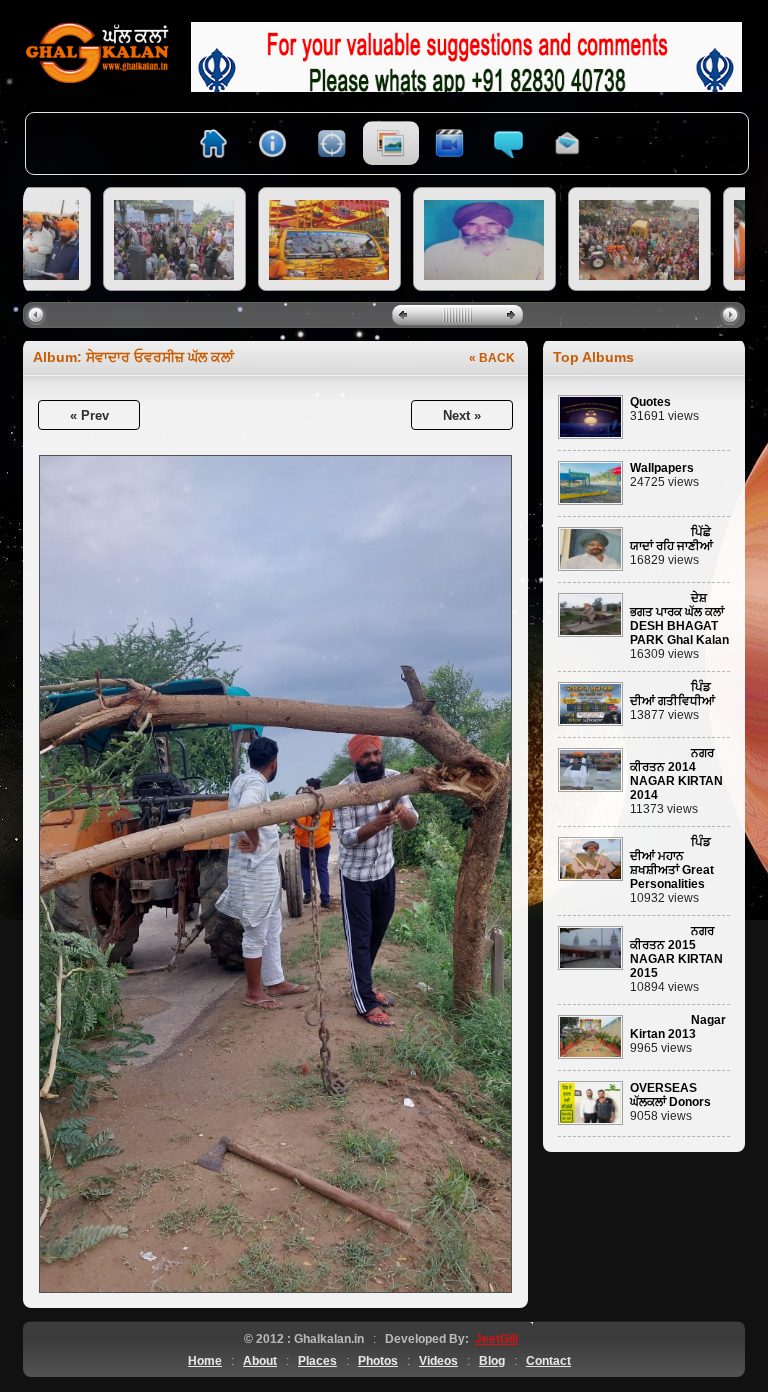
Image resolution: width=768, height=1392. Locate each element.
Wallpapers (662, 468)
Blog (492, 1361)
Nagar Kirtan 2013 (678, 1027)
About (260, 1361)
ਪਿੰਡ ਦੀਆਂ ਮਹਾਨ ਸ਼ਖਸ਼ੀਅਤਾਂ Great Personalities (672, 863)
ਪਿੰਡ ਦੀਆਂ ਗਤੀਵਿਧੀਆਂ (672, 694)
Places (317, 1361)
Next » (462, 415)
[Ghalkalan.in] (97, 29)
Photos (378, 1361)
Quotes (650, 402)
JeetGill (496, 1339)
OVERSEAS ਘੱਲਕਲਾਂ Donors (670, 1095)
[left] (38, 314)
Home (205, 1361)
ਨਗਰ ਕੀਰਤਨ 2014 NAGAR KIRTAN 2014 (676, 774)
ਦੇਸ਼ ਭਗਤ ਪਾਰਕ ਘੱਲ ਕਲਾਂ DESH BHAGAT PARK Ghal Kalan (679, 619)
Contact (548, 1361)
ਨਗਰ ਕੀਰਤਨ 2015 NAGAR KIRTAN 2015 (676, 952)
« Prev (89, 415)
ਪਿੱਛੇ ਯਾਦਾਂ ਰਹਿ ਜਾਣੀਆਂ (671, 539)
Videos (438, 1361)
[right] (732, 314)
